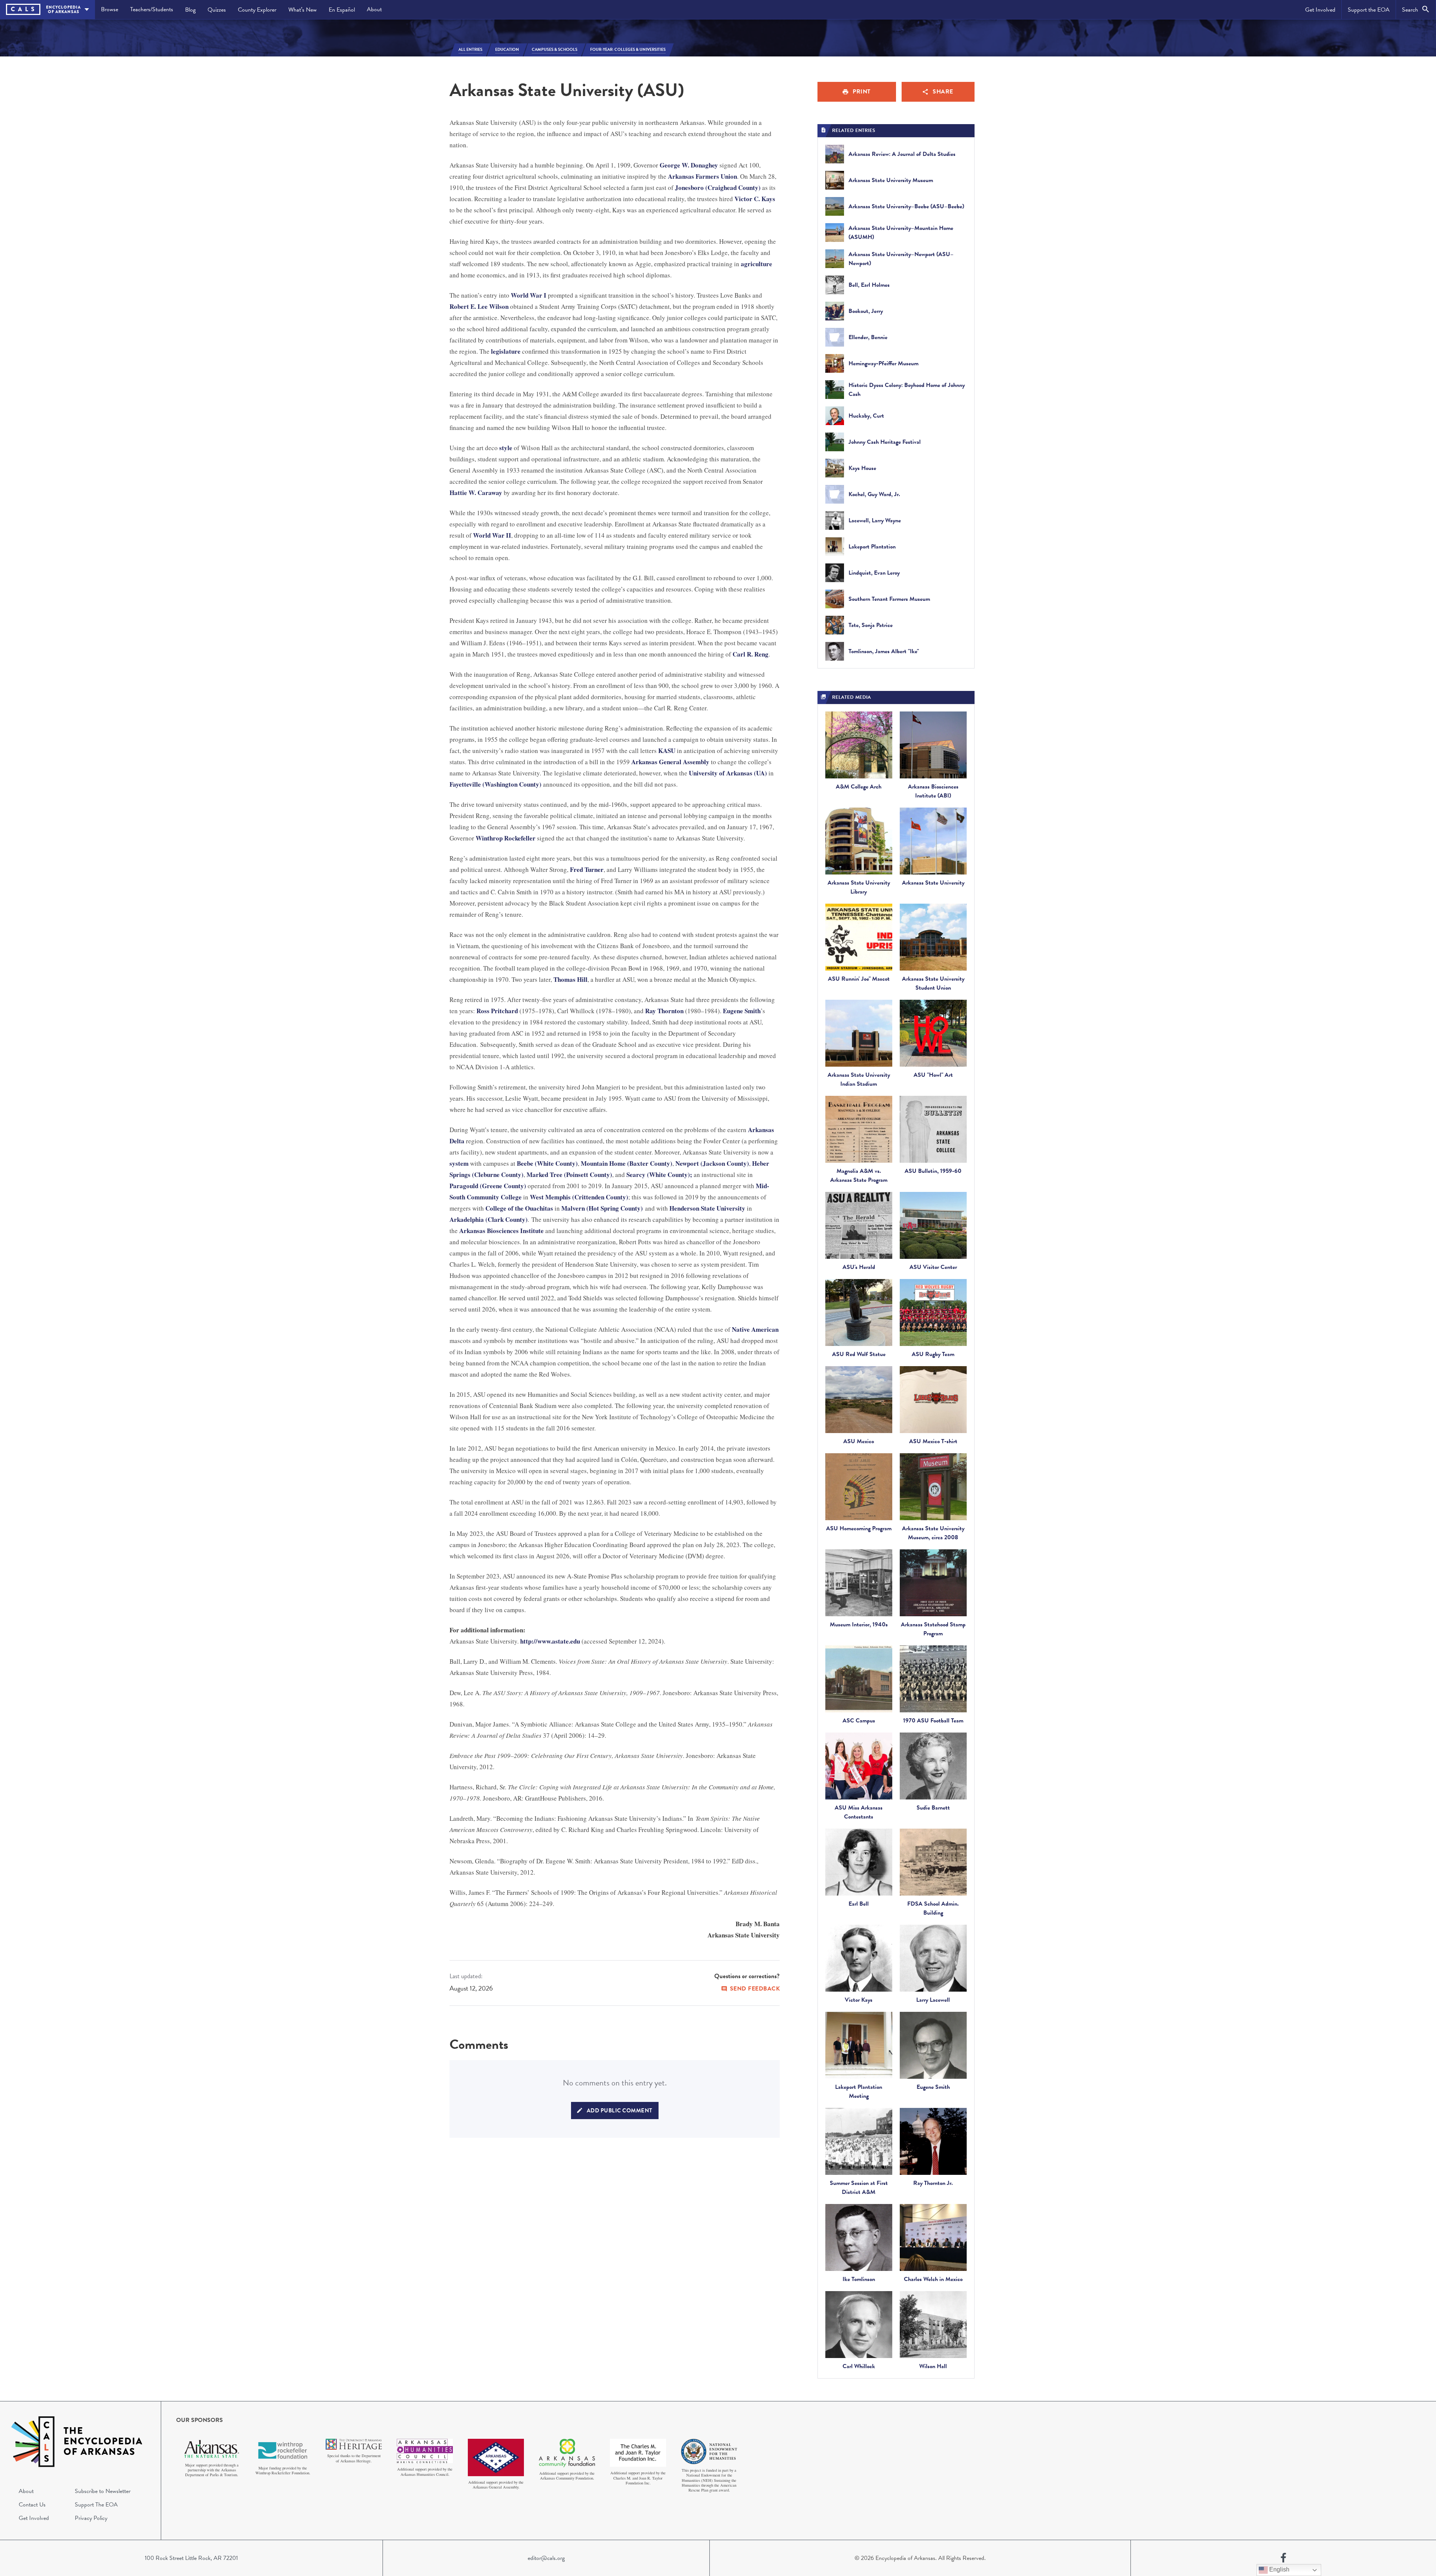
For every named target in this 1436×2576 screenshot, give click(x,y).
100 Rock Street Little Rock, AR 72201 (191, 2558)
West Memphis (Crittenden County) (579, 1197)
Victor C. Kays (755, 199)
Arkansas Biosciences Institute (501, 1231)
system (459, 1163)
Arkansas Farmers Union (702, 176)
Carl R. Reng (751, 654)
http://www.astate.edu (550, 1641)
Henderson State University (707, 1208)
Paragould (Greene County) (488, 1186)
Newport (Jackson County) (712, 1163)
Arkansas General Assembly (670, 762)
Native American (755, 1329)
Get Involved (1320, 10)
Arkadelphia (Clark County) (489, 1219)
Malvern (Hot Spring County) (602, 1208)
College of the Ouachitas (519, 1208)
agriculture (757, 264)
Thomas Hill (570, 979)
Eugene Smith (742, 1011)
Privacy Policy (91, 2518)
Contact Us (32, 2505)
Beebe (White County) (547, 1163)
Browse (110, 9)
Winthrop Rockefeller (506, 838)
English (1279, 2569)
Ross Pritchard (497, 1011)
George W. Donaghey (689, 165)
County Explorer (257, 10)
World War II (492, 535)
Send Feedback (755, 1989)
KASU (667, 751)
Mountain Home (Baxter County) (627, 1163)
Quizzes (217, 10)
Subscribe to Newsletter (103, 2491)
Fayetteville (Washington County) (495, 784)
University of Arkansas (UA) (729, 773)
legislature (506, 351)
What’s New (303, 10)
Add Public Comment (620, 2111)
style (506, 448)
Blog (190, 10)
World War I (529, 295)
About (374, 9)
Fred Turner (587, 869)
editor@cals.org (546, 2558)
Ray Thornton (664, 1011)
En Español (342, 10)
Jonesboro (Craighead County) (718, 187)
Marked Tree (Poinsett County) (569, 1175)
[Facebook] (1283, 2558)
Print (862, 92)
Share (943, 92)
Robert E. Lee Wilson (479, 306)
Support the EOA (1369, 10)
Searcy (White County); (659, 1175)
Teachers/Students (152, 9)
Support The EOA (96, 2505)
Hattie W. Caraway (476, 493)
